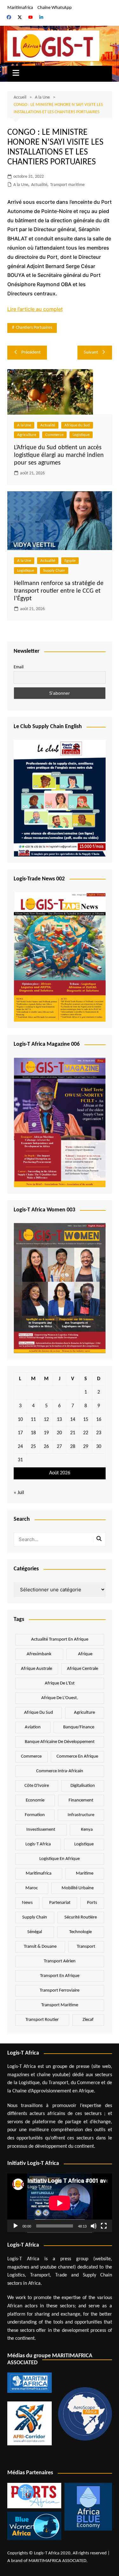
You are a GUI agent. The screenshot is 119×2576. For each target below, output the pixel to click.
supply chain (35, 1917)
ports (92, 1903)
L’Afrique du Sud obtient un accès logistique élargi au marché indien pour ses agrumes (59, 455)
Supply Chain (54, 571)
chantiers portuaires (34, 328)
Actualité (39, 185)
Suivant (91, 352)
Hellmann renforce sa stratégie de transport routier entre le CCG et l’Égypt (59, 591)
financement (81, 1800)
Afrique (85, 1654)
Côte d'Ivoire (37, 1786)
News (27, 1903)
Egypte (70, 561)
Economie (35, 1800)
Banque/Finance (79, 1727)
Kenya (87, 1830)
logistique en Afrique (60, 1859)
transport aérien (60, 1961)
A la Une (21, 185)
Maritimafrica (20, 8)
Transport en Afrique (60, 1976)
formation (35, 1815)
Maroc (32, 1888)
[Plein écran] (104, 2226)
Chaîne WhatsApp (55, 8)
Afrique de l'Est (60, 1683)
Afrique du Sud (77, 425)
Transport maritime (67, 185)
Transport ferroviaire (60, 1991)
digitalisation (83, 1786)
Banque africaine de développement (60, 1742)
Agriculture (27, 435)
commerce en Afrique (77, 1756)
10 (20, 1420)
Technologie (80, 1932)
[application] (60, 2203)
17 (20, 1433)
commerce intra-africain (60, 1771)
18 (33, 1433)
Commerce (54, 435)
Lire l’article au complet (35, 309)
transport (86, 1947)
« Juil (19, 1493)
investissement (41, 1830)
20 (59, 1433)
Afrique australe (36, 1669)
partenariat (60, 1903)
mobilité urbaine (78, 1888)
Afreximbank (39, 1654)
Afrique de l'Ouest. (60, 1698)
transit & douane (40, 1947)
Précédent (31, 352)
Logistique (81, 435)
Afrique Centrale (83, 1669)
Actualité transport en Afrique (60, 1639)
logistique (84, 1844)
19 (46, 1433)
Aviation (33, 1727)
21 (73, 1433)
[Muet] (94, 2226)
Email (19, 667)
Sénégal (35, 1932)
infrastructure (81, 1815)
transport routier (42, 2020)
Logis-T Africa (38, 1844)
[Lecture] (16, 2226)
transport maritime (60, 2005)
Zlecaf (88, 2020)
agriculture (84, 1713)
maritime (85, 1873)
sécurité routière (81, 1917)
